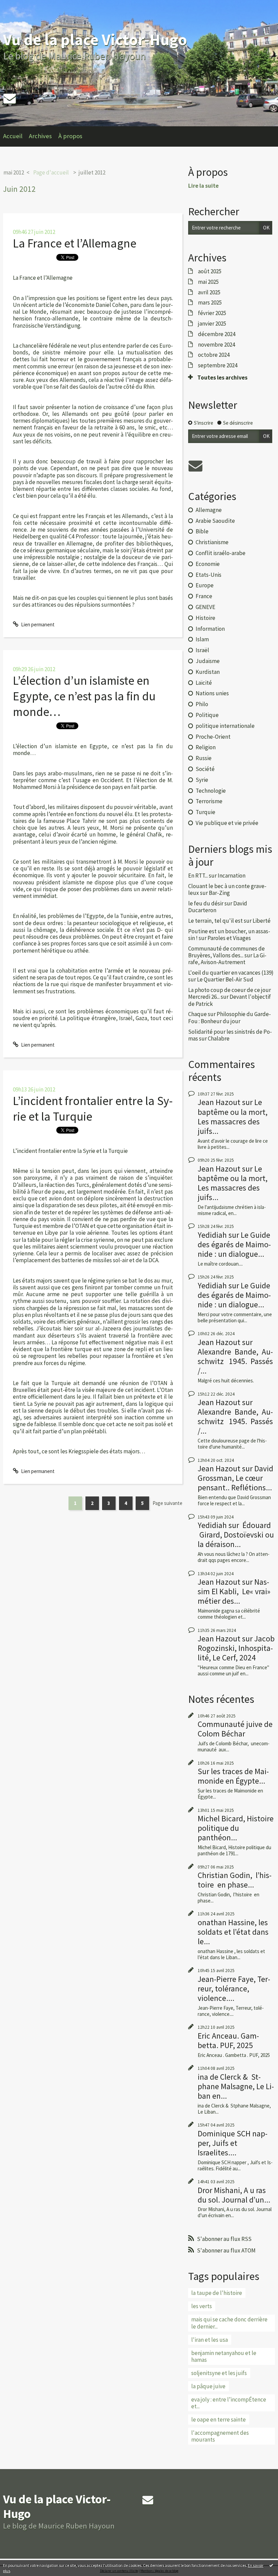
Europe (205, 585)
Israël (202, 650)
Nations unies (212, 693)
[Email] (9, 98)
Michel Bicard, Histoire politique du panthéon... (236, 1828)
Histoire (205, 618)
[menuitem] (16, 136)
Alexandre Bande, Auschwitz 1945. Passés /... (235, 1361)
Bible (202, 531)
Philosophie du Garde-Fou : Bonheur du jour (230, 1017)
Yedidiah (212, 1235)
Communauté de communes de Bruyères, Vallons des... (226, 952)
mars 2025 (210, 302)
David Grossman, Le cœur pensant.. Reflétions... (235, 1478)
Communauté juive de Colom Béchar (235, 1729)
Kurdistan (208, 672)
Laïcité (204, 683)
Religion (206, 747)
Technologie (211, 791)
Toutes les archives (222, 378)
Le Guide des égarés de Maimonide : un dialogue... (234, 1244)
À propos (70, 136)
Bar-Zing (219, 893)
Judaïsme (208, 661)
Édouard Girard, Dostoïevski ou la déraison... (236, 1535)
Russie (204, 758)
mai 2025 (208, 282)
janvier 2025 (212, 324)
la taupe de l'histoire (217, 2293)
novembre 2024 (216, 345)
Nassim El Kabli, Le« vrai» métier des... (234, 1591)
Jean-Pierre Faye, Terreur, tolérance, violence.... (234, 1989)
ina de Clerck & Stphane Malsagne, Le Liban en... (236, 2086)
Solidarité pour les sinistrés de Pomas (230, 1035)
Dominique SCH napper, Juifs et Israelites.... (233, 2143)
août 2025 (210, 271)
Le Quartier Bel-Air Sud (225, 979)
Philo (202, 704)
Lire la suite (203, 186)
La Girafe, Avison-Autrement (227, 959)
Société (205, 769)
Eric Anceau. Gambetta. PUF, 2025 (228, 2040)
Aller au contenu (20, 6)
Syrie (202, 780)
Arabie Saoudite (215, 521)
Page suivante (167, 1503)
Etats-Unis (209, 575)
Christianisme (212, 542)
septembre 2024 (218, 365)
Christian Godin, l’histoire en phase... (235, 1880)
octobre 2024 (214, 355)
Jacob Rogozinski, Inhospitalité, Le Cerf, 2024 (236, 1648)
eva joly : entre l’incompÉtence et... (229, 2403)
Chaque (197, 1014)
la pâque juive (208, 2386)
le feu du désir (206, 903)
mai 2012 (14, 172)
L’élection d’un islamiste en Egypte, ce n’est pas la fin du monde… (84, 696)
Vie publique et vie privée (227, 823)
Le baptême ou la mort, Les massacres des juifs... (233, 1116)
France (204, 596)
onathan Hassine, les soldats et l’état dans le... (233, 1932)
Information (210, 629)
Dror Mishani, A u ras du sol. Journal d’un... (234, 2195)
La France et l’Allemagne (75, 243)
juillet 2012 (92, 172)
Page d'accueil (51, 172)
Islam (202, 639)
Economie (208, 564)
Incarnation (232, 876)
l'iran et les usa (210, 2340)
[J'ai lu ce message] (271, 2565)
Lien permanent (37, 624)
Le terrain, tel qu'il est (215, 921)
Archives (40, 136)
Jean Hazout (219, 1102)
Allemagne (209, 510)
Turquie (205, 812)
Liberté (262, 921)
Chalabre (219, 1038)
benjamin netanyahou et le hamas (224, 2356)
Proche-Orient (213, 737)
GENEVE (205, 607)
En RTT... (198, 876)
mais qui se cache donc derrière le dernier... (229, 2323)
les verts (202, 2306)
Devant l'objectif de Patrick (230, 1000)
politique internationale (225, 726)
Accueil (13, 136)
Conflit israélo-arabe (221, 553)
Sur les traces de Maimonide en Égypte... (233, 1776)
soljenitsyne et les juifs (219, 2373)
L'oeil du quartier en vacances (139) (231, 973)
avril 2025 (209, 292)
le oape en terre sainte (219, 2419)
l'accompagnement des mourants (220, 2436)
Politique (207, 715)
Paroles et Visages (229, 938)
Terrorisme (209, 801)
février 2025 (212, 313)
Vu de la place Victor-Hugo (95, 40)
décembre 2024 (217, 334)
